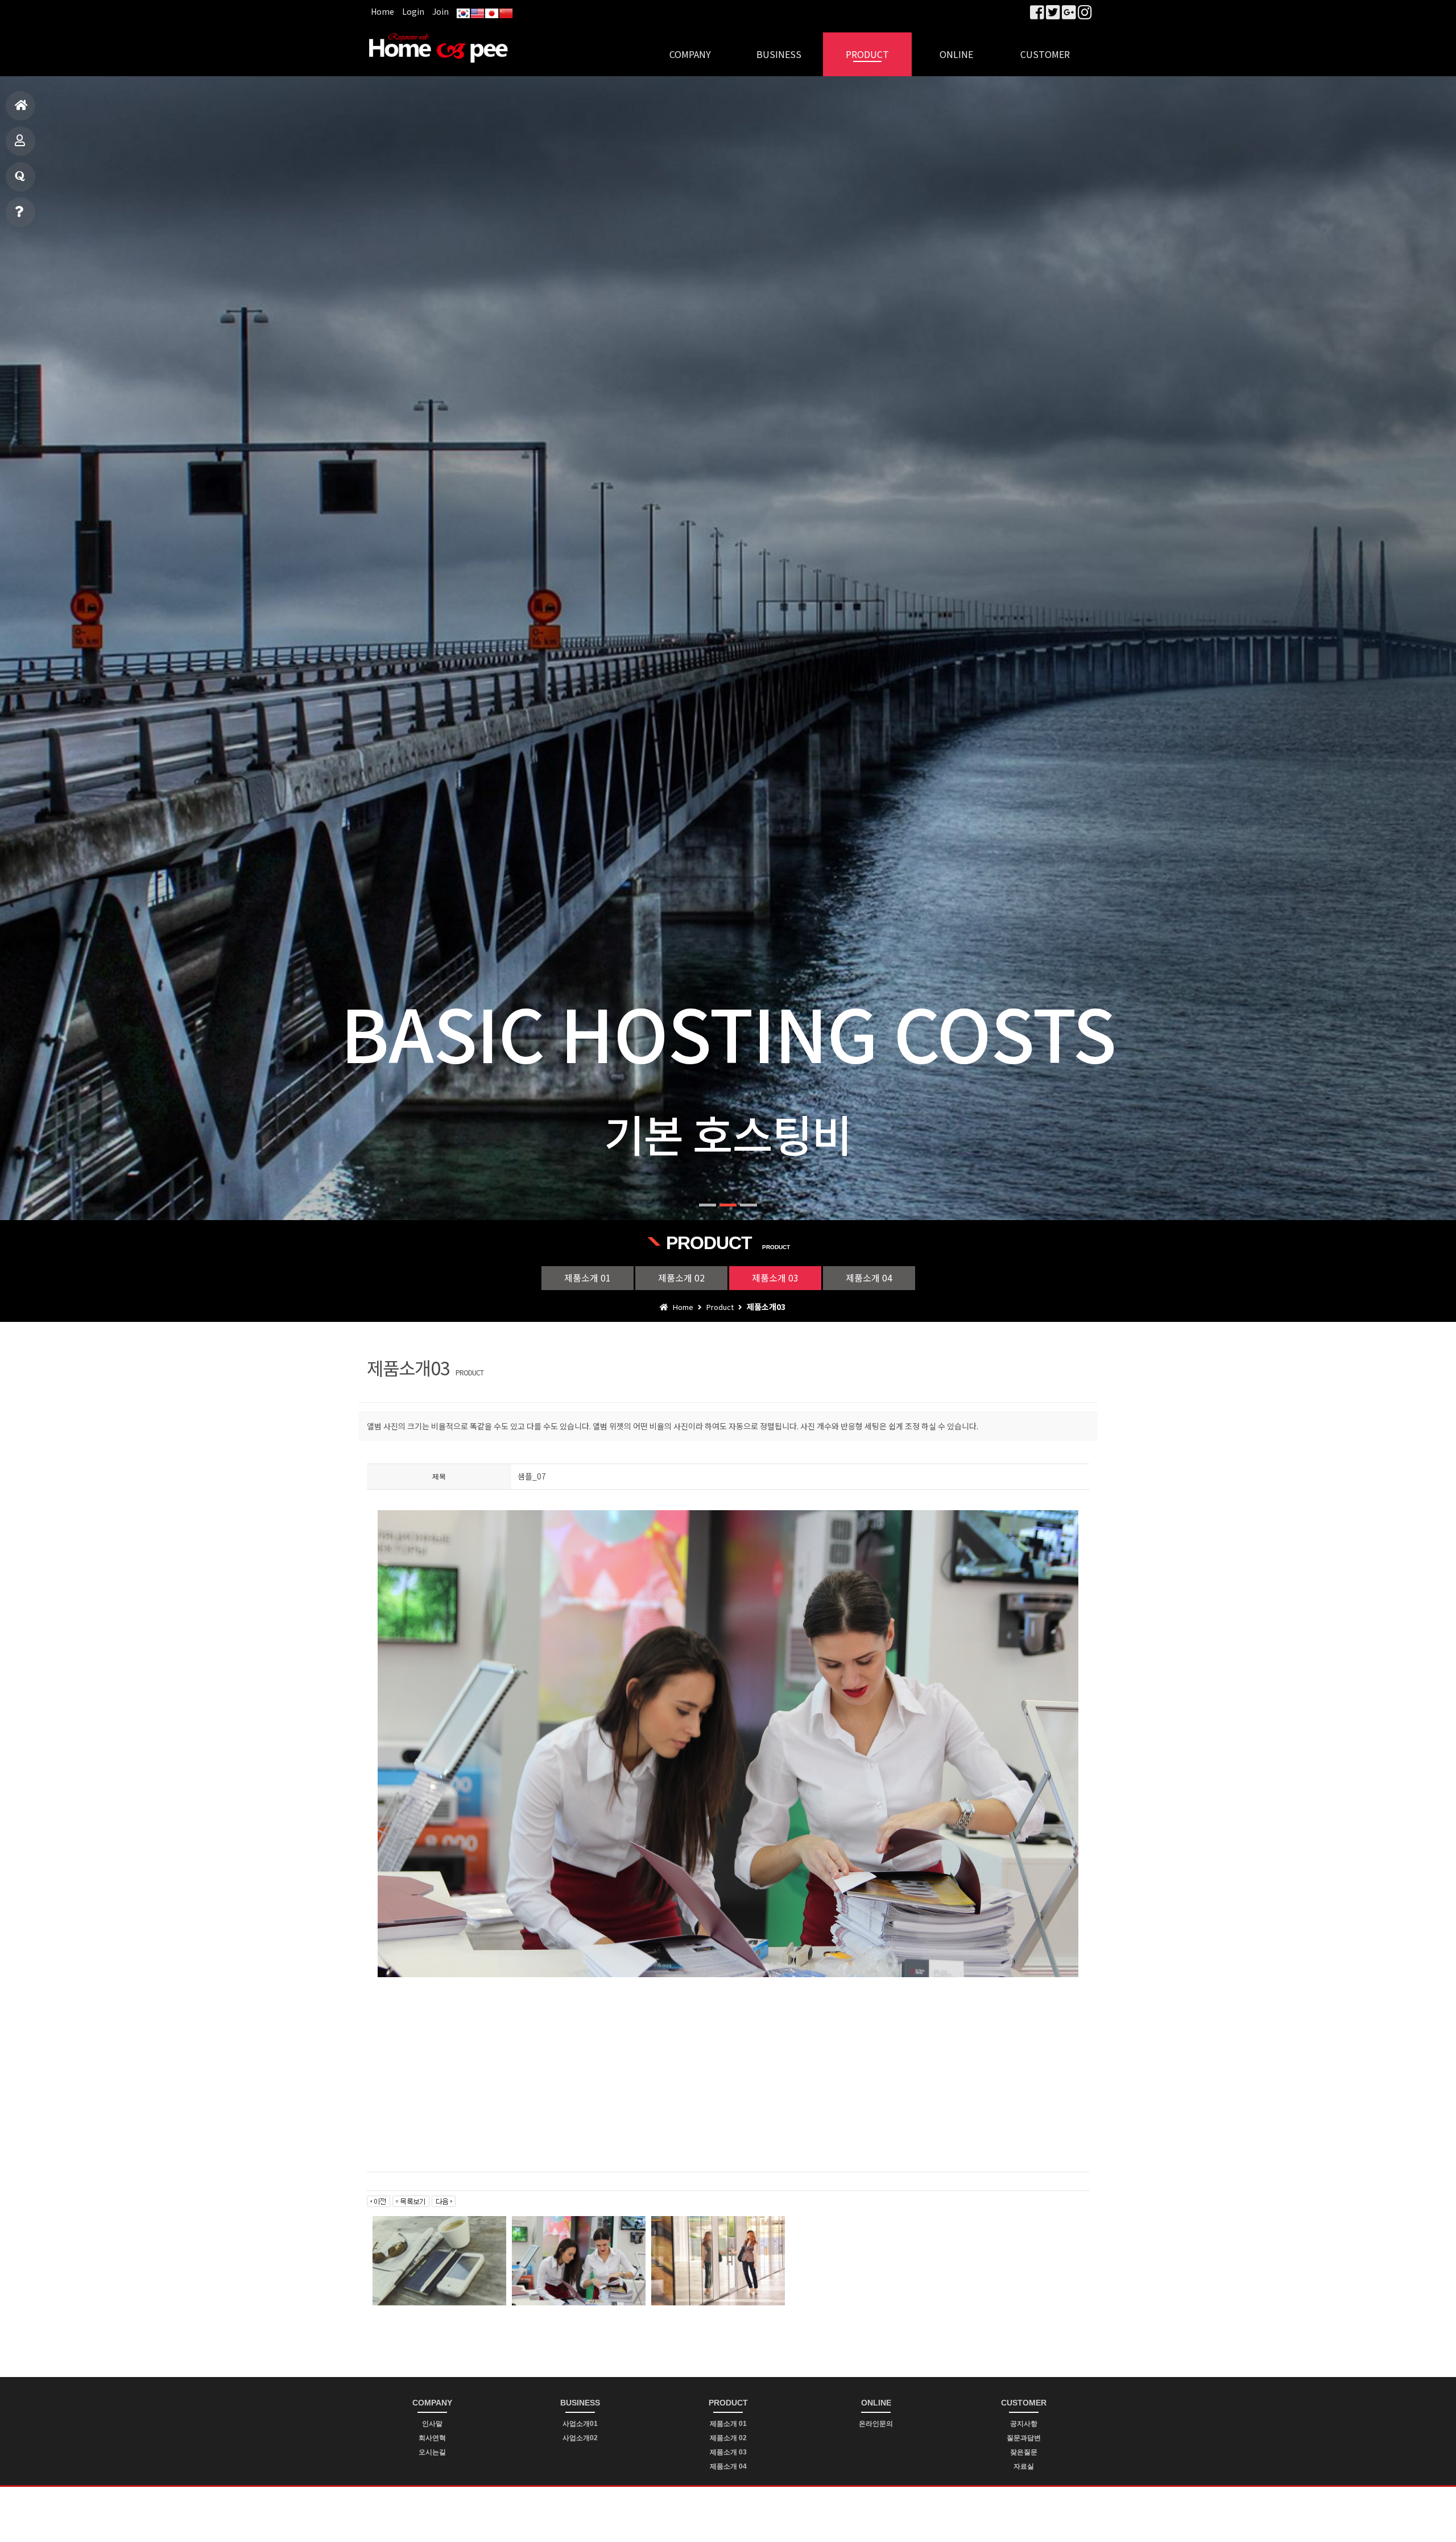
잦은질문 (1024, 2452)
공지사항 (1024, 2424)
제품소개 (20, 141)
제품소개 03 (775, 1278)
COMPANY (690, 54)
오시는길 (432, 2452)
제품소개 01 (588, 1278)
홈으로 (20, 106)
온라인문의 (876, 2424)
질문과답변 (20, 177)
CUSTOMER (1045, 54)
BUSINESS (779, 54)
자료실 (1024, 2466)
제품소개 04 (869, 1278)
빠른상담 (20, 212)
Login (413, 11)
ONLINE (956, 54)
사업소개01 (580, 2424)
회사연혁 (432, 2438)
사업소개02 (580, 2438)
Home (382, 11)
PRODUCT (867, 54)
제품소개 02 (681, 1278)
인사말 (432, 2424)
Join (440, 11)
